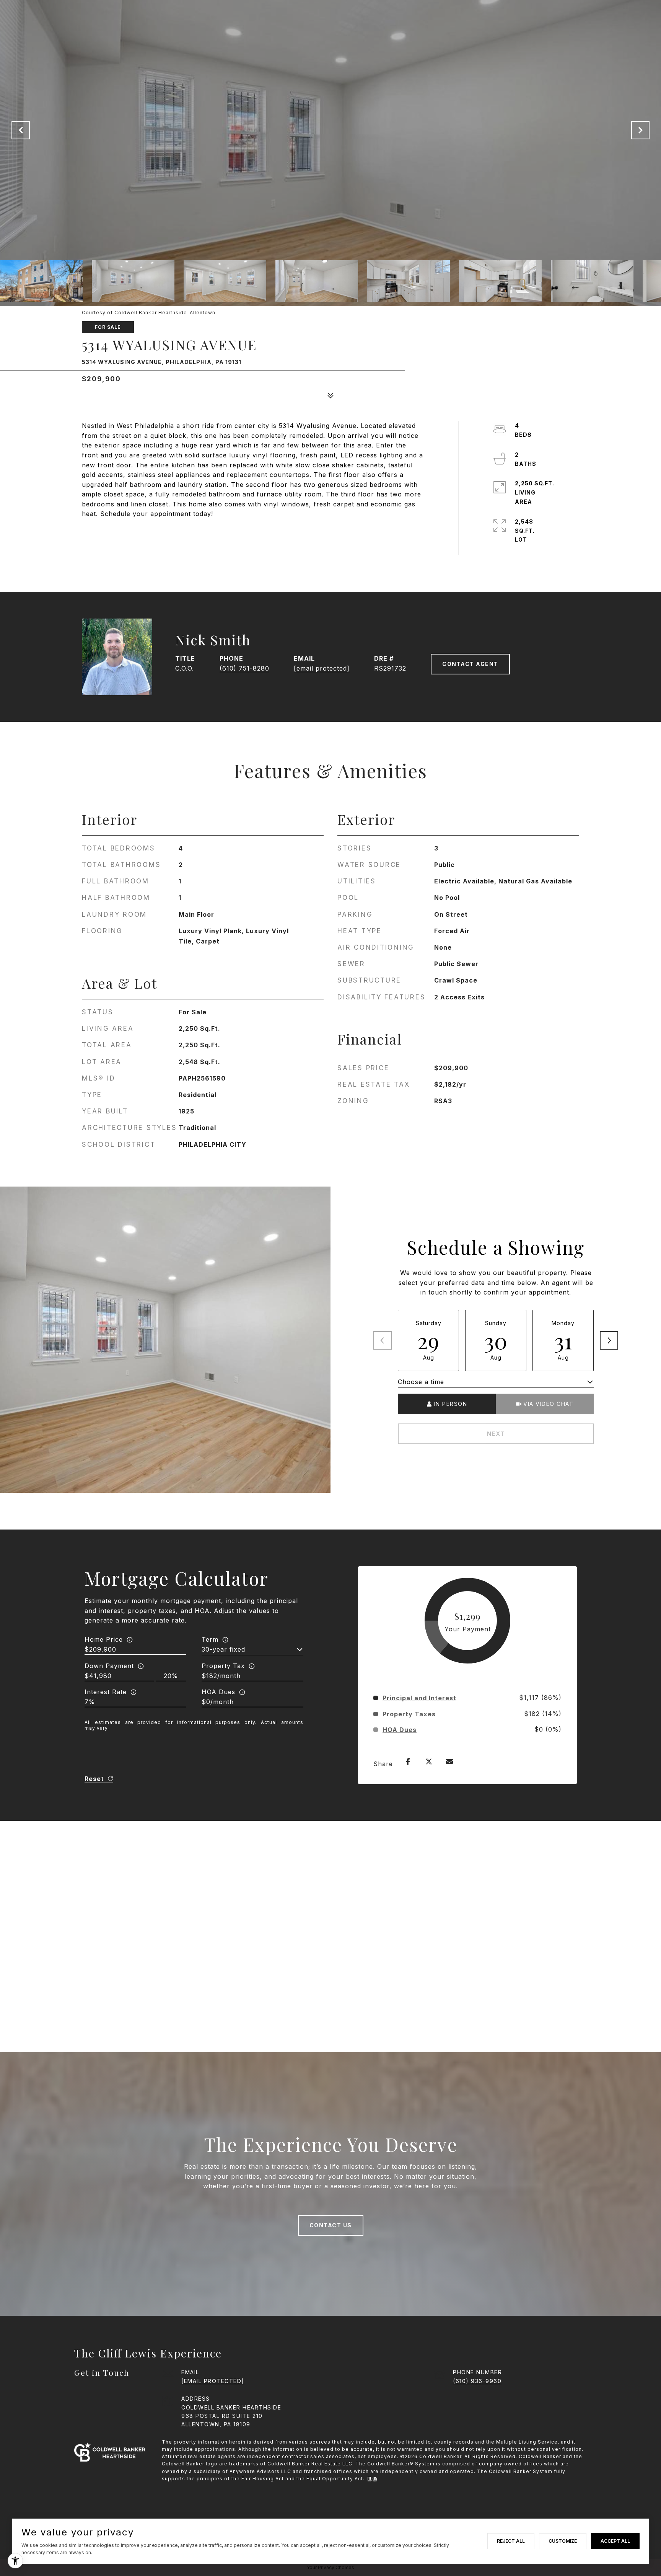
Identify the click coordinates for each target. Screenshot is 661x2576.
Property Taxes (409, 1714)
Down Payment (109, 1666)
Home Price (104, 1639)
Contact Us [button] (331, 2225)
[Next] (609, 1340)
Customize (563, 2541)
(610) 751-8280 (244, 668)
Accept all (615, 2541)
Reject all (511, 2541)
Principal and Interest (419, 1698)
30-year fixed (223, 1649)
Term (210, 1639)
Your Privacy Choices (330, 2567)
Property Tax (223, 1666)
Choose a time (421, 1382)
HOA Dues (218, 1692)
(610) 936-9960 (477, 2381)
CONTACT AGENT (470, 664)
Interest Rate (106, 1692)
